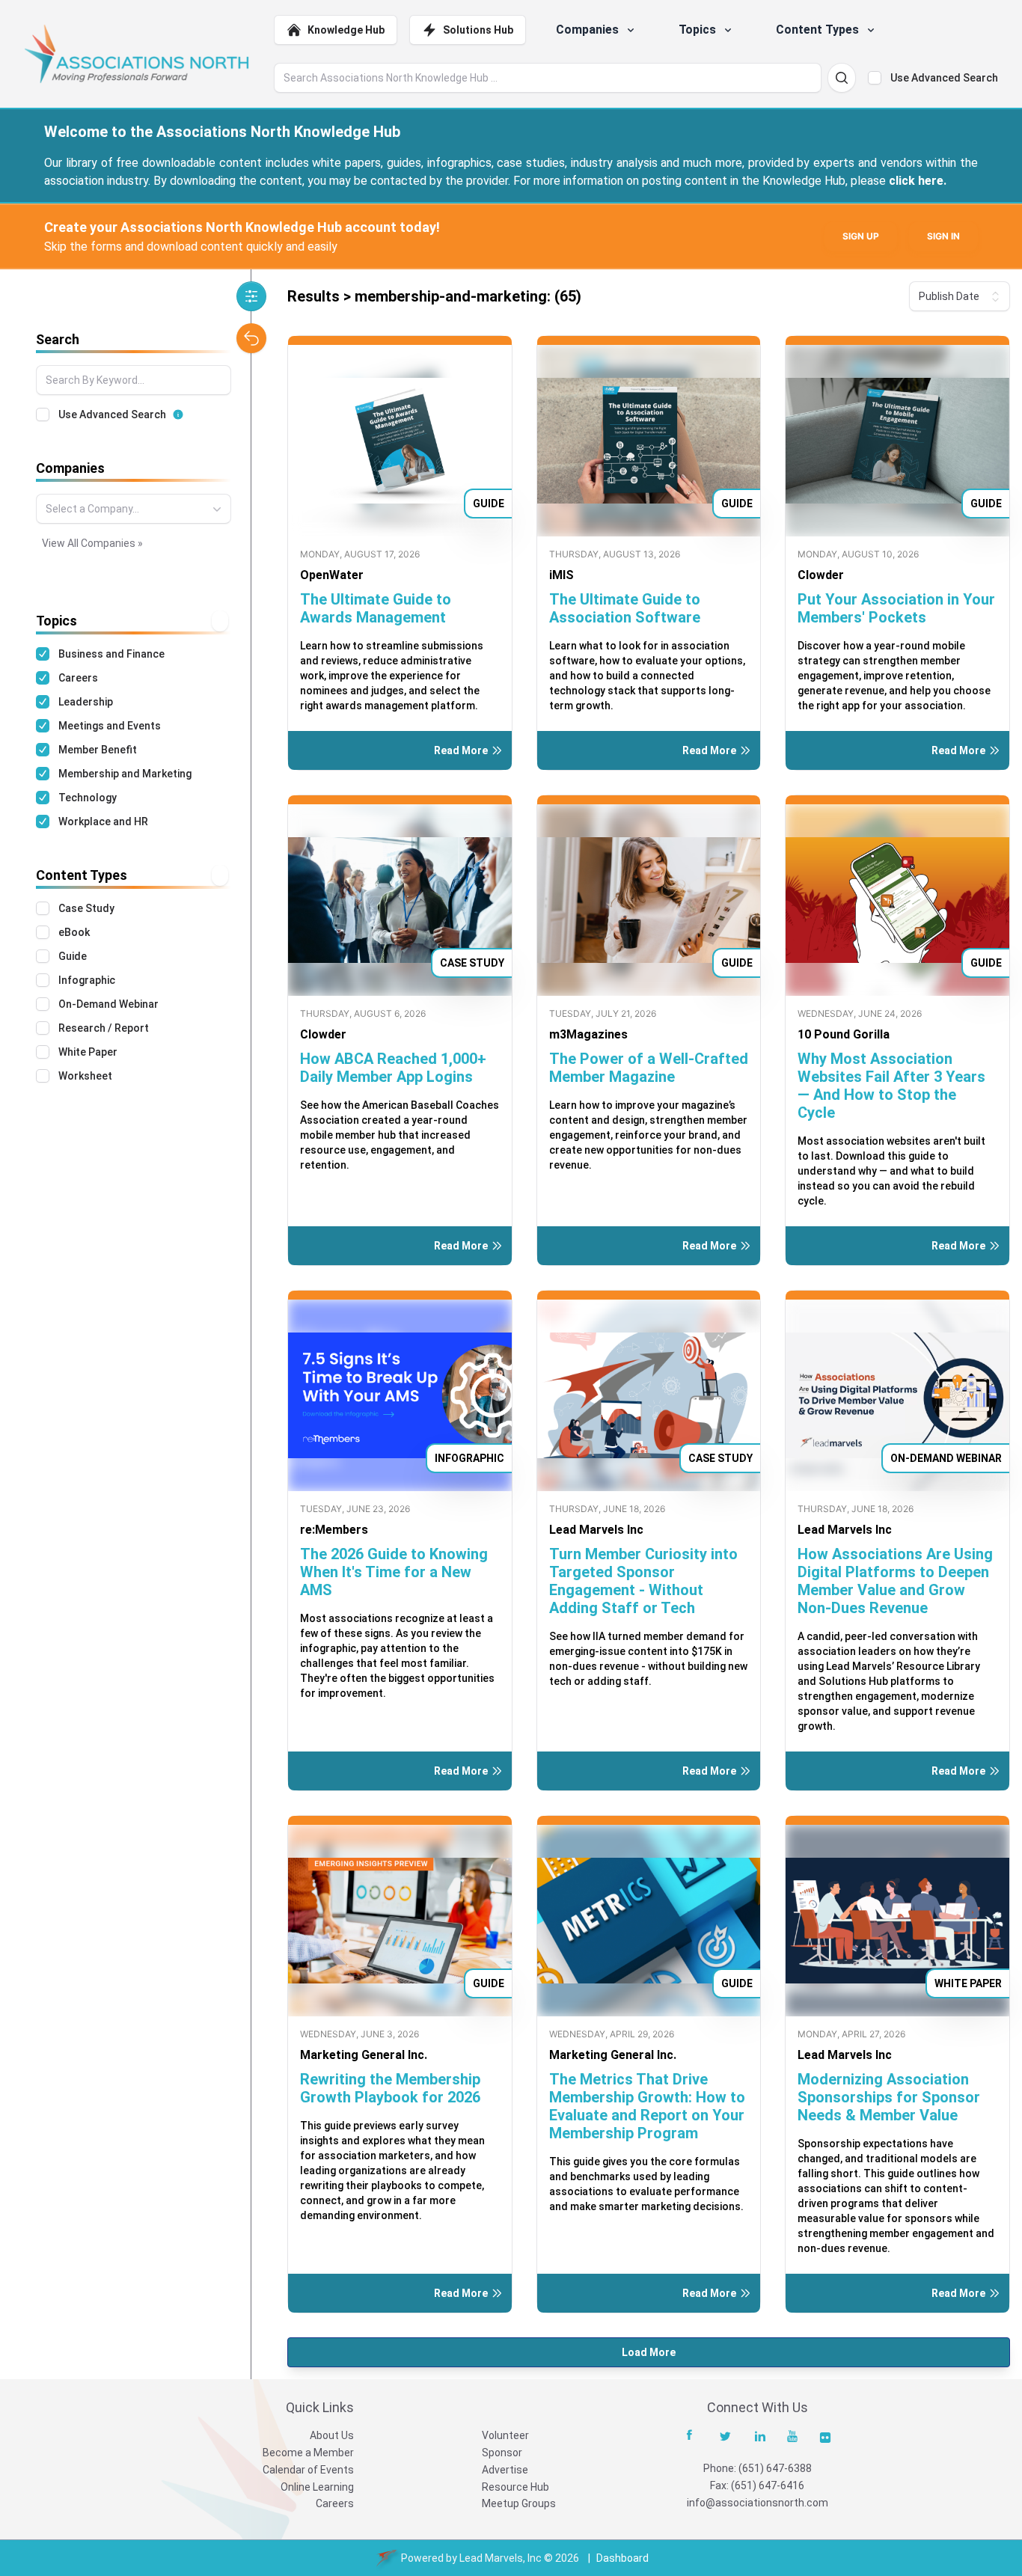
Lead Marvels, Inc (501, 2558)
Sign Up (861, 236)
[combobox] (134, 509)
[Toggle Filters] (251, 296)
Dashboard (622, 2558)
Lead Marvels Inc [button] (596, 1530)
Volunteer (505, 2435)
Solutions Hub (478, 30)
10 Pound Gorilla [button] (844, 1034)
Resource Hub (515, 2487)
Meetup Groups (519, 2503)
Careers (335, 2503)
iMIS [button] (562, 575)
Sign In (943, 236)
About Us (332, 2435)
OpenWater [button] (332, 575)
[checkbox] (875, 78)
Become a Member (308, 2453)
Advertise (505, 2470)
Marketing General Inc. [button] (364, 2055)
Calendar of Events (308, 2470)
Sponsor (502, 2453)
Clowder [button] (821, 575)
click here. (918, 181)
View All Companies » (92, 543)
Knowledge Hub (346, 30)
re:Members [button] (334, 1530)
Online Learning (317, 2487)
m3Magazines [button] (588, 1034)
